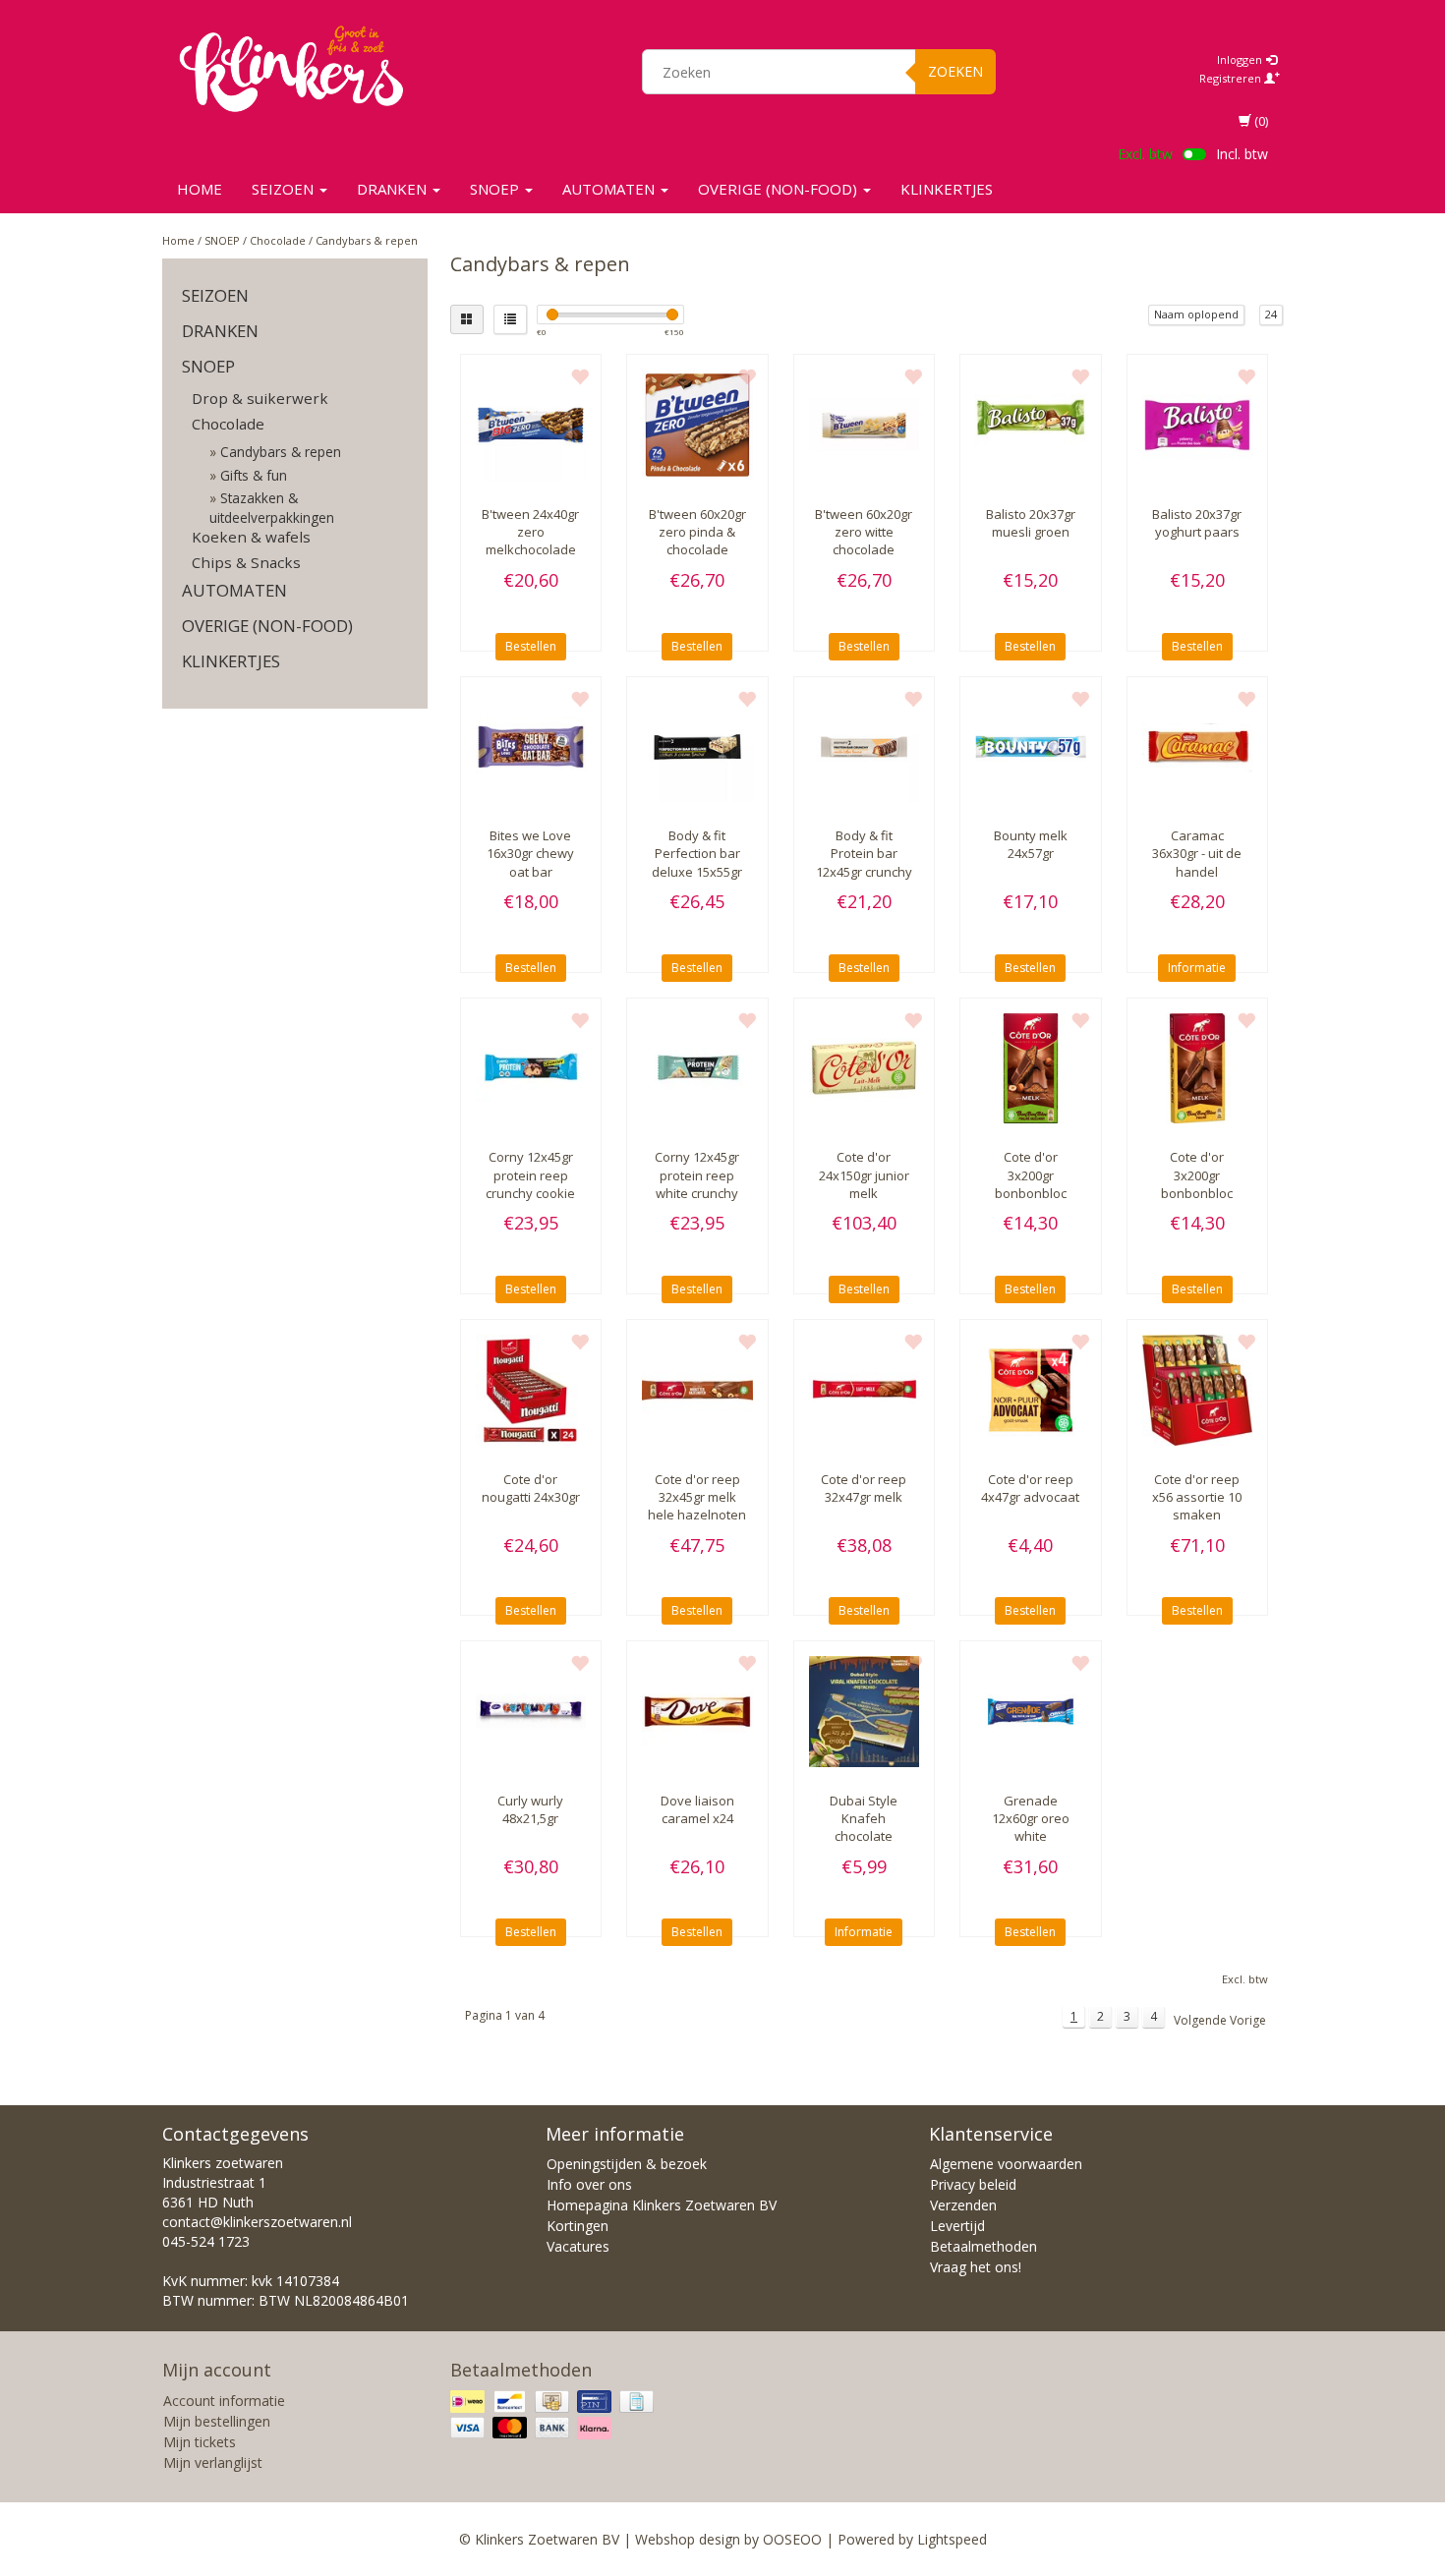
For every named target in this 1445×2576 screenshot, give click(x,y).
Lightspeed (952, 2539)
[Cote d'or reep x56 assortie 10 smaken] (1198, 1390)
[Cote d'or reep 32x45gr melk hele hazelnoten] (697, 1390)
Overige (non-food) (780, 189)
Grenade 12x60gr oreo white (1031, 1818)
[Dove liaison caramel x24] (697, 1712)
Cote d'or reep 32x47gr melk (864, 1488)
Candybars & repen (367, 240)
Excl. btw (1145, 154)
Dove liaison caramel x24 (697, 1809)
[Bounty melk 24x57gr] (1031, 747)
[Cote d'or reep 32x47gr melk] (865, 1390)
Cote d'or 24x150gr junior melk (864, 1174)
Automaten (610, 189)
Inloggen (1241, 59)
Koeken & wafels (251, 537)
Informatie (1197, 968)
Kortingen (578, 2226)
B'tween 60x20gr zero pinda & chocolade (697, 532)
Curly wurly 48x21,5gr (530, 1809)
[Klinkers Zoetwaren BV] (291, 69)
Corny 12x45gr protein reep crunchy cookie (530, 1174)
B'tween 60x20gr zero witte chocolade (864, 532)
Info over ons (589, 2184)
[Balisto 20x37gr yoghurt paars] (1198, 425)
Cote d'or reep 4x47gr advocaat (1030, 1488)
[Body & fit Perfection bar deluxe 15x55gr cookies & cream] (697, 747)
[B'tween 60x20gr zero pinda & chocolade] (697, 425)
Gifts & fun (254, 475)
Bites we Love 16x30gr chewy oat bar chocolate (530, 862)
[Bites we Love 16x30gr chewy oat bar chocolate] (531, 747)
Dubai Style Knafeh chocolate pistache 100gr (864, 1828)
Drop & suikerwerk (260, 398)
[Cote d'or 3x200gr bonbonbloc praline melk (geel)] (1198, 1069)
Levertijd (957, 2226)
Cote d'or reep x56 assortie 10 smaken (1197, 1497)
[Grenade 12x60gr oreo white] (1031, 1712)
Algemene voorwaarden (1006, 2164)
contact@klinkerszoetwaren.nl (257, 2222)
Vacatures (578, 2246)
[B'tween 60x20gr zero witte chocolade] (865, 425)
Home (200, 189)
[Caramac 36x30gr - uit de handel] (1198, 747)
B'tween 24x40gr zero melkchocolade (530, 532)
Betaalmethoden (983, 2246)
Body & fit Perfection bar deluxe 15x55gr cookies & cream (697, 862)
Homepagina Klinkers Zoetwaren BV (662, 2205)
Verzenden (963, 2205)
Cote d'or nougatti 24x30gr (531, 1488)
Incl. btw (1242, 154)
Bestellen (531, 646)
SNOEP (496, 189)
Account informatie (224, 2401)
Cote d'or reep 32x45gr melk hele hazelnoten (697, 1497)
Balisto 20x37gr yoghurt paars (1197, 523)
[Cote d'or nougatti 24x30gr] (531, 1390)
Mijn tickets (200, 2442)
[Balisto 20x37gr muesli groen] (1031, 425)
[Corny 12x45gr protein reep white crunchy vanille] (697, 1069)
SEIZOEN (285, 189)
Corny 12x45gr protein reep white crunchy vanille (697, 1184)
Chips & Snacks (246, 562)
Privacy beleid (973, 2184)
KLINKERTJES (947, 189)
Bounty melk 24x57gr (1031, 844)
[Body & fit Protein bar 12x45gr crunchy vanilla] (865, 747)
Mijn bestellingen (217, 2421)
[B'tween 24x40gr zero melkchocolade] (531, 425)
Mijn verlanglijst (213, 2462)
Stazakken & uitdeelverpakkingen (272, 507)
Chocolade (278, 240)
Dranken (394, 189)
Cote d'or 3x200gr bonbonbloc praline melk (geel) (1197, 1193)
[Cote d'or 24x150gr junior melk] (865, 1069)
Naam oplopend (1196, 314)
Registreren (1232, 78)
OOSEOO (792, 2539)
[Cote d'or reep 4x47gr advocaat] (1031, 1390)
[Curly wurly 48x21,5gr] (531, 1712)
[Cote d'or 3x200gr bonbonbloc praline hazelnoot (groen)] (1031, 1069)
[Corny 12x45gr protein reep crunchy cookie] (531, 1069)
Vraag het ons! (976, 2267)
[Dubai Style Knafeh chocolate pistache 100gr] (865, 1712)
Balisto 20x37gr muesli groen (1031, 523)
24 (1271, 314)
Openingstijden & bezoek (627, 2164)
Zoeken (955, 71)
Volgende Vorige (1220, 2020)
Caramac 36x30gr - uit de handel (1197, 853)
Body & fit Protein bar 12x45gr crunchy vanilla (864, 862)
